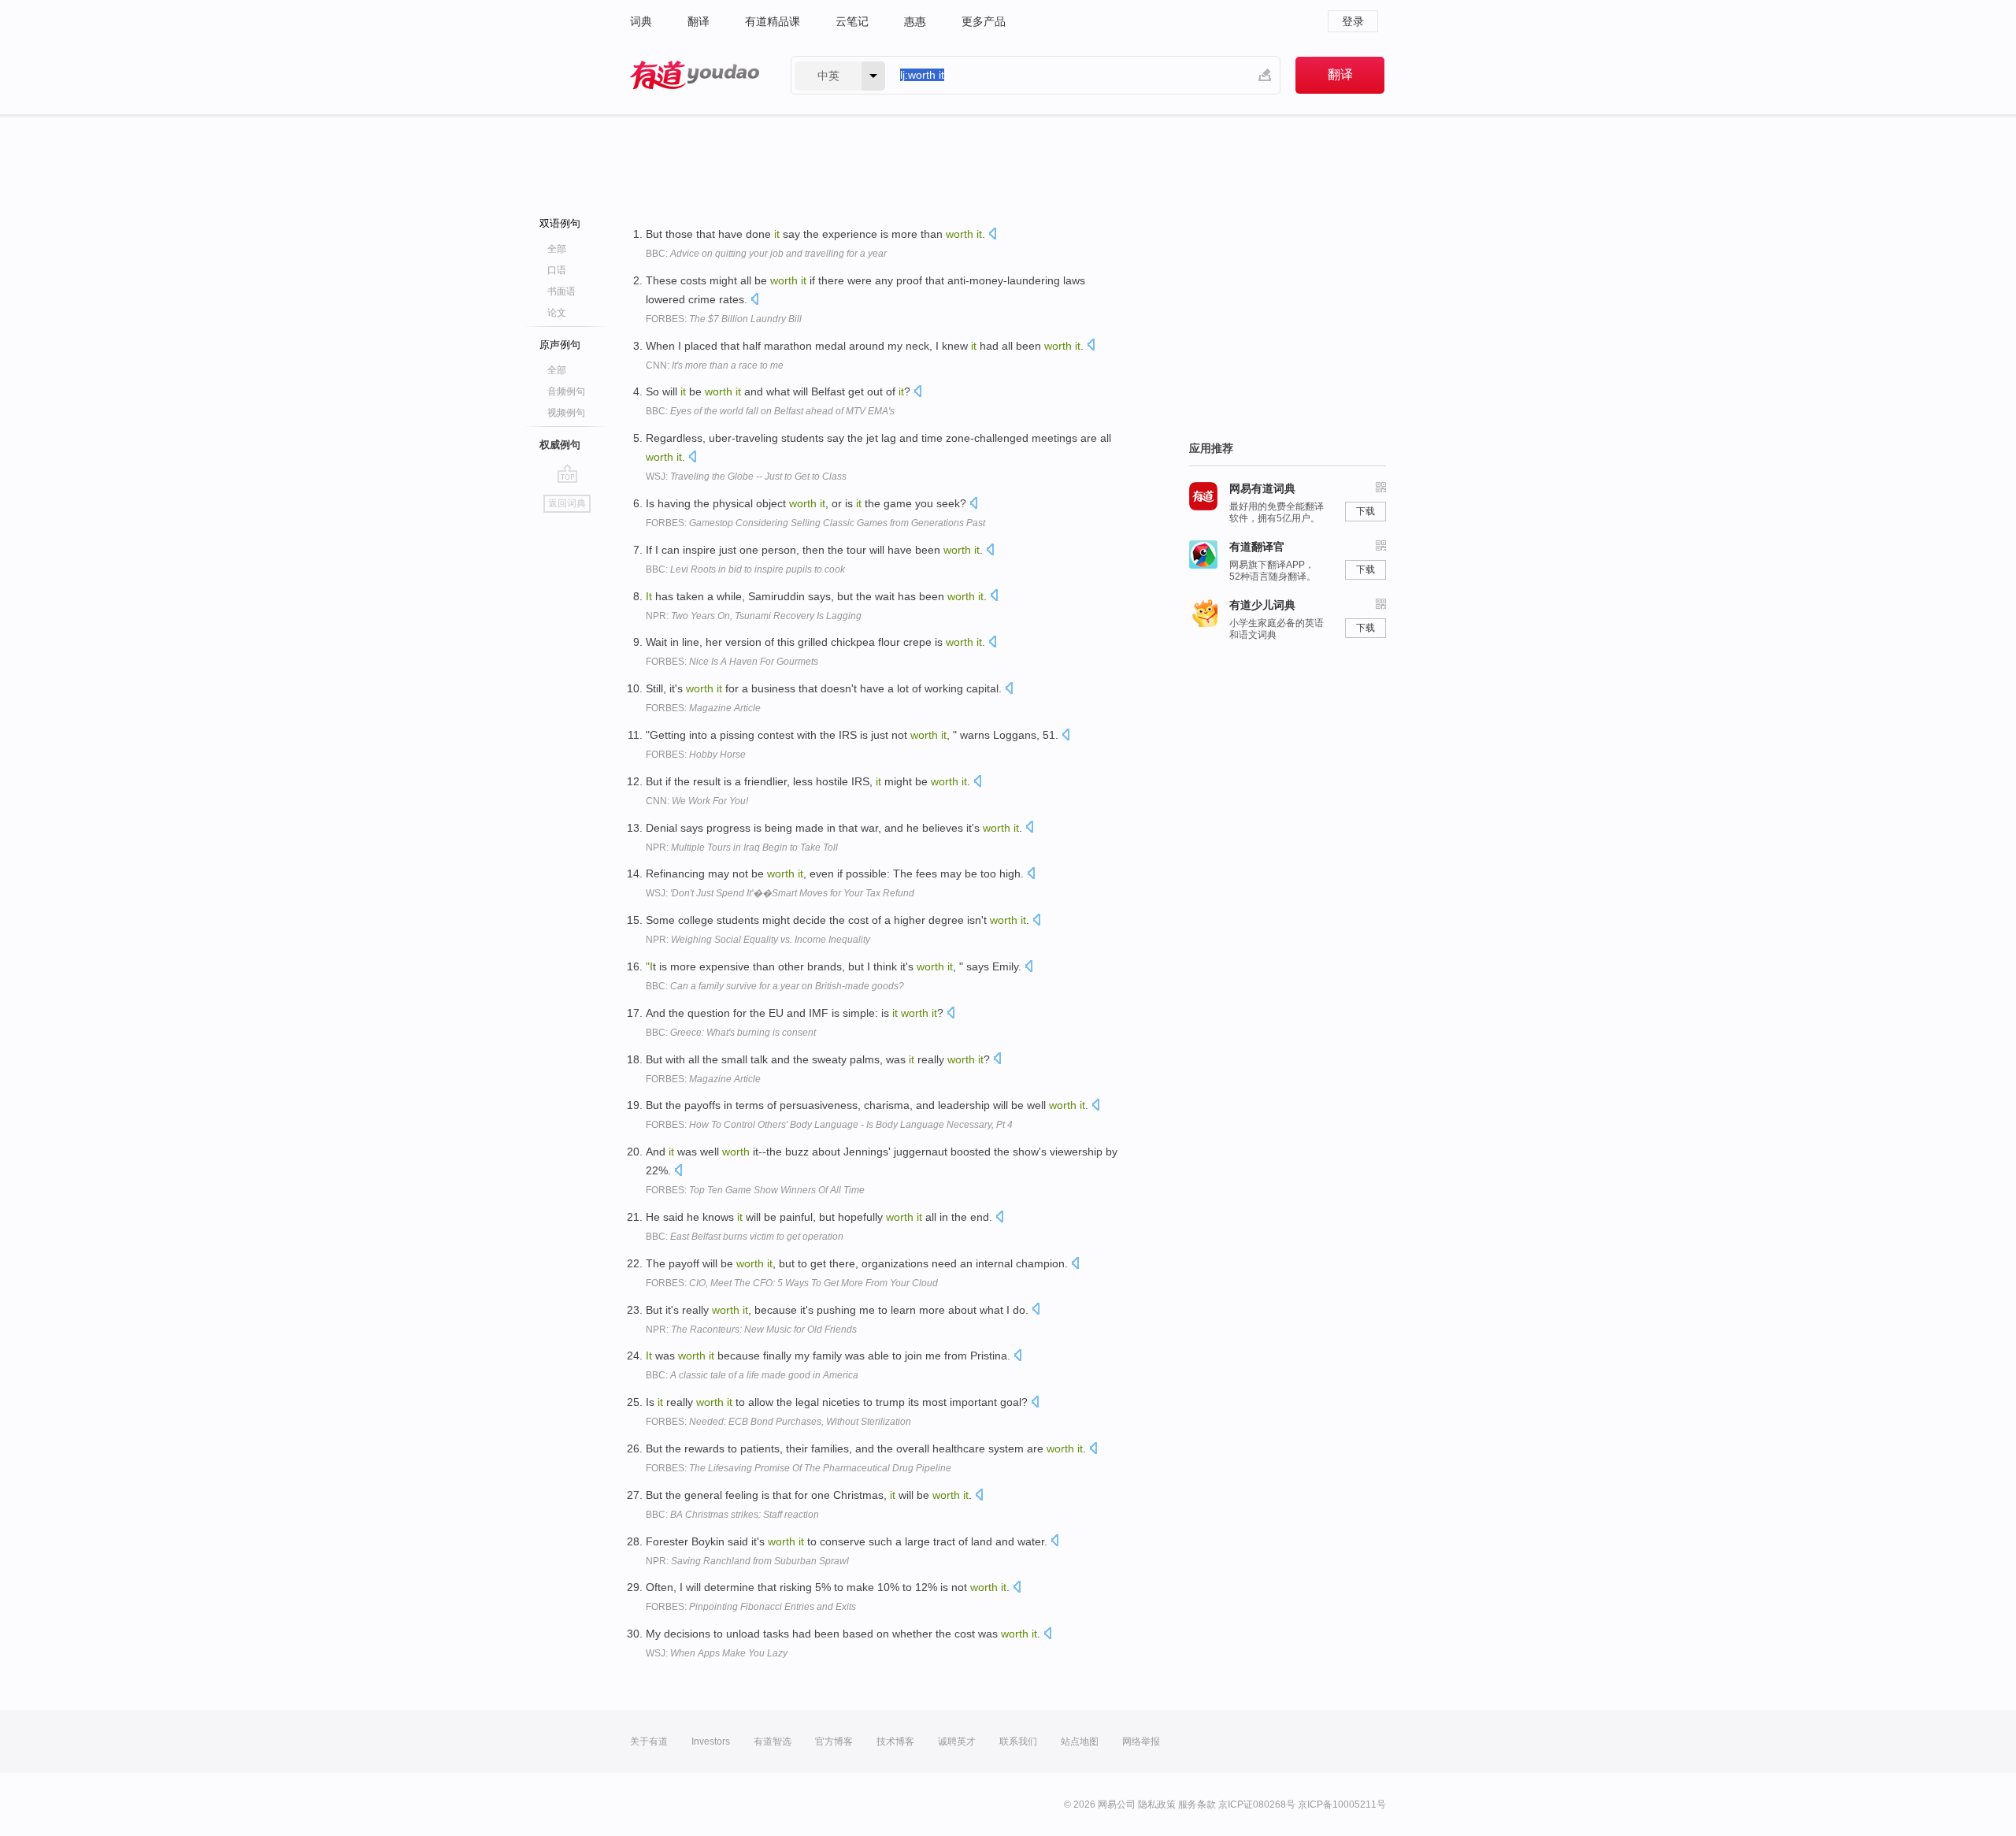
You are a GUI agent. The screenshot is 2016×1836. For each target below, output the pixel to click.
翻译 (699, 21)
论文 (557, 313)
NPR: (754, 616)
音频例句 (566, 391)
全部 (557, 249)
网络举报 (1141, 1741)
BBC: (766, 254)
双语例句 (560, 223)
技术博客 (895, 1741)
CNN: (715, 365)
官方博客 (834, 1741)
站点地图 (1080, 1741)
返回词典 (567, 503)
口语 (557, 270)
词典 (641, 21)
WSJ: (746, 477)
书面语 (561, 291)
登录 (1353, 21)
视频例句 (566, 413)
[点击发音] (992, 235)
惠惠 (915, 21)
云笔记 (852, 21)
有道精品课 (773, 21)
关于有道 (649, 1741)
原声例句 (560, 345)
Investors (711, 1741)
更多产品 (984, 21)
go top (567, 473)
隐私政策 (1157, 1804)
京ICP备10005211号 (1342, 1804)
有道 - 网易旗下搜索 (695, 75)
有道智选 (773, 1741)
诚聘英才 (957, 1741)
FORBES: (724, 319)
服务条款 (1197, 1804)
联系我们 (1018, 1741)
